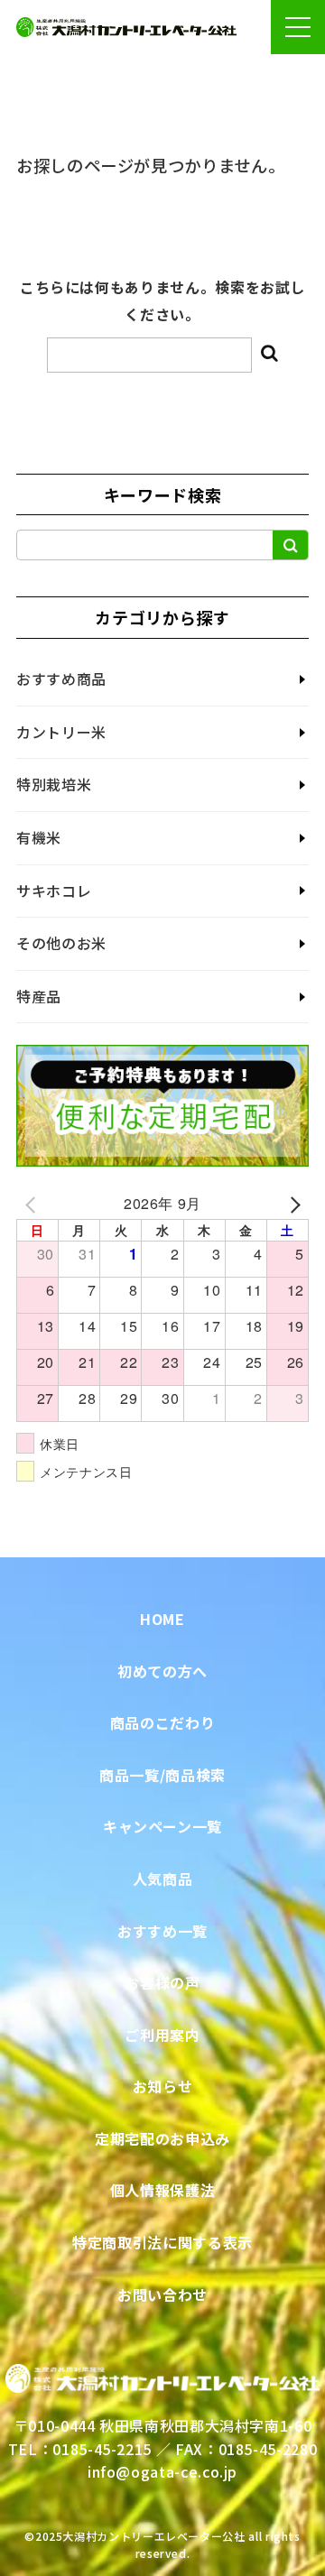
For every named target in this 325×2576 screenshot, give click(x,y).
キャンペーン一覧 (162, 1826)
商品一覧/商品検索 (162, 1775)
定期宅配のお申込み (162, 2138)
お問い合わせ (162, 2294)
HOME (162, 1619)
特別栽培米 (54, 784)
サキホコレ (54, 891)
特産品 (39, 996)
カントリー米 (61, 732)
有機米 (39, 837)
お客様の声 (162, 1982)
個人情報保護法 (162, 2190)
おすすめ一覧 (162, 1931)
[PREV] (33, 1204)
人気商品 (163, 1879)
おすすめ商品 (61, 679)
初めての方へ (162, 1671)
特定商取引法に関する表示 (162, 2242)
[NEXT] (292, 1204)
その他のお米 (61, 943)
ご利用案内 (162, 2035)
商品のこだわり (162, 1722)
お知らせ (163, 2086)
